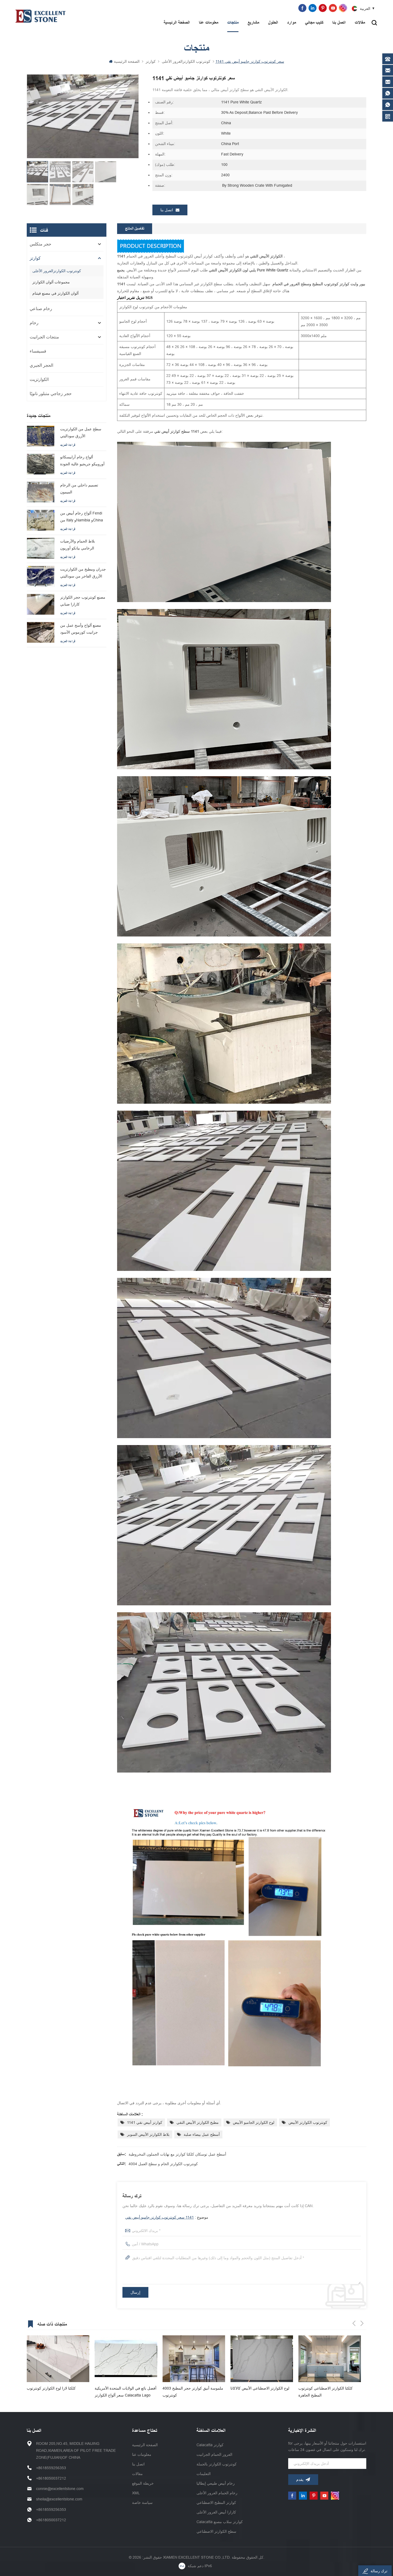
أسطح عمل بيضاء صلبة (202, 2134)
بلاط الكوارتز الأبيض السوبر (148, 2134)
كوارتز (151, 61)
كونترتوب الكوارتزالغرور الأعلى (186, 61)
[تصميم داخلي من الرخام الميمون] (41, 492)
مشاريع (253, 23)
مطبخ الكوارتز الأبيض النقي (198, 2122)
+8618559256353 (216, 8)
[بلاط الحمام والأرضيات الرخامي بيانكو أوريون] (41, 548)
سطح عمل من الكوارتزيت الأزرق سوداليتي (81, 432)
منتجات (233, 23)
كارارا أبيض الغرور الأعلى (216, 2512)
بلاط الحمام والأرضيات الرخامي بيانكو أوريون (78, 545)
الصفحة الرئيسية (177, 23)
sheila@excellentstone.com (59, 2499)
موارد (292, 23)
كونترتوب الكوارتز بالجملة (217, 2464)
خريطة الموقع (143, 2483)
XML (136, 2493)
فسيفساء (38, 351)
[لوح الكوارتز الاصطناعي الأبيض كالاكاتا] (126, 2359)
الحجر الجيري (41, 365)
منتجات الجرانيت (44, 337)
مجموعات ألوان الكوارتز (51, 282)
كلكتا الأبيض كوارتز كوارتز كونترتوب (258, 2388)
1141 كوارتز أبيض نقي (145, 2122)
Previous (354, 2323)
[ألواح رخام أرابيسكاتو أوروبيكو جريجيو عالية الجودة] (41, 464)
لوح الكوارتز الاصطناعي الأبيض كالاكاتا (124, 2388)
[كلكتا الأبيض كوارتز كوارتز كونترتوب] (262, 2359)
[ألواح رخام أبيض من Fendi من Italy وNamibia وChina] (41, 520)
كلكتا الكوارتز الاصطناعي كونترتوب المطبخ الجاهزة (190, 2392)
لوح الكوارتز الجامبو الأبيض (254, 2122)
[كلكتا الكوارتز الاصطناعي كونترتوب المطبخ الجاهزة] (194, 2359)
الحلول (273, 23)
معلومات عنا (209, 23)
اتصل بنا (339, 23)
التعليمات (204, 2474)
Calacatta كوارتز (210, 2445)
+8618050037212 (51, 2478)
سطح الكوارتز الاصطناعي (216, 2531)
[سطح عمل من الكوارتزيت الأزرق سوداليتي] (41, 436)
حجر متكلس (41, 244)
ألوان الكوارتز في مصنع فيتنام (55, 293)
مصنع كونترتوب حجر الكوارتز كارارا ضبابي (83, 601)
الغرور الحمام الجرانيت (214, 2454)
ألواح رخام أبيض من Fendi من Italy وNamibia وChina (82, 517)
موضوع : (167, 2217)
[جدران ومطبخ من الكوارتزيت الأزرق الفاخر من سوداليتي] (41, 576)
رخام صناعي (41, 309)
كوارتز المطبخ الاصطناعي (216, 2503)
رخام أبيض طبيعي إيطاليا (216, 2483)
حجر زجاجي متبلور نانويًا (51, 394)
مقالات (360, 23)
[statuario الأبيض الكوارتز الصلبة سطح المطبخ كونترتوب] (330, 2359)
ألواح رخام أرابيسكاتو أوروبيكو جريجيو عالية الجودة (82, 460)
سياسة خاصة (142, 2503)
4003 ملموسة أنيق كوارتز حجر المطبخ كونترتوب (57, 2392)
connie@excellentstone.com (269, 8)
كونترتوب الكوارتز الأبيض (308, 2122)
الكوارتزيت (39, 379)
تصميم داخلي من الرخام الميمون (79, 489)
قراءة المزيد (68, 445)
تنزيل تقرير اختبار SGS (135, 298)
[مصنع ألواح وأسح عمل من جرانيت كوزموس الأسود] (41, 632)
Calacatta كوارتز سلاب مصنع (220, 2522)
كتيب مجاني (314, 23)
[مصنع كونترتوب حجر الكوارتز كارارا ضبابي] (41, 604)
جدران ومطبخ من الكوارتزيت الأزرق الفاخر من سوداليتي (83, 573)
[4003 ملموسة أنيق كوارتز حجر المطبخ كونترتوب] (58, 2359)
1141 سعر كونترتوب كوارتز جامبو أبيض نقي (159, 2217)
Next (362, 2323)
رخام (34, 323)
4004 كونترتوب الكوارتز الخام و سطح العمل (163, 2164)
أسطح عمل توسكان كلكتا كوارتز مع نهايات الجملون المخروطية (177, 2154)
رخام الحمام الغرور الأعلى (217, 2493)
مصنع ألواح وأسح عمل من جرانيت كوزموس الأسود (81, 629)
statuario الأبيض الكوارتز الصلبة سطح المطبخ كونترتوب (328, 2392)
